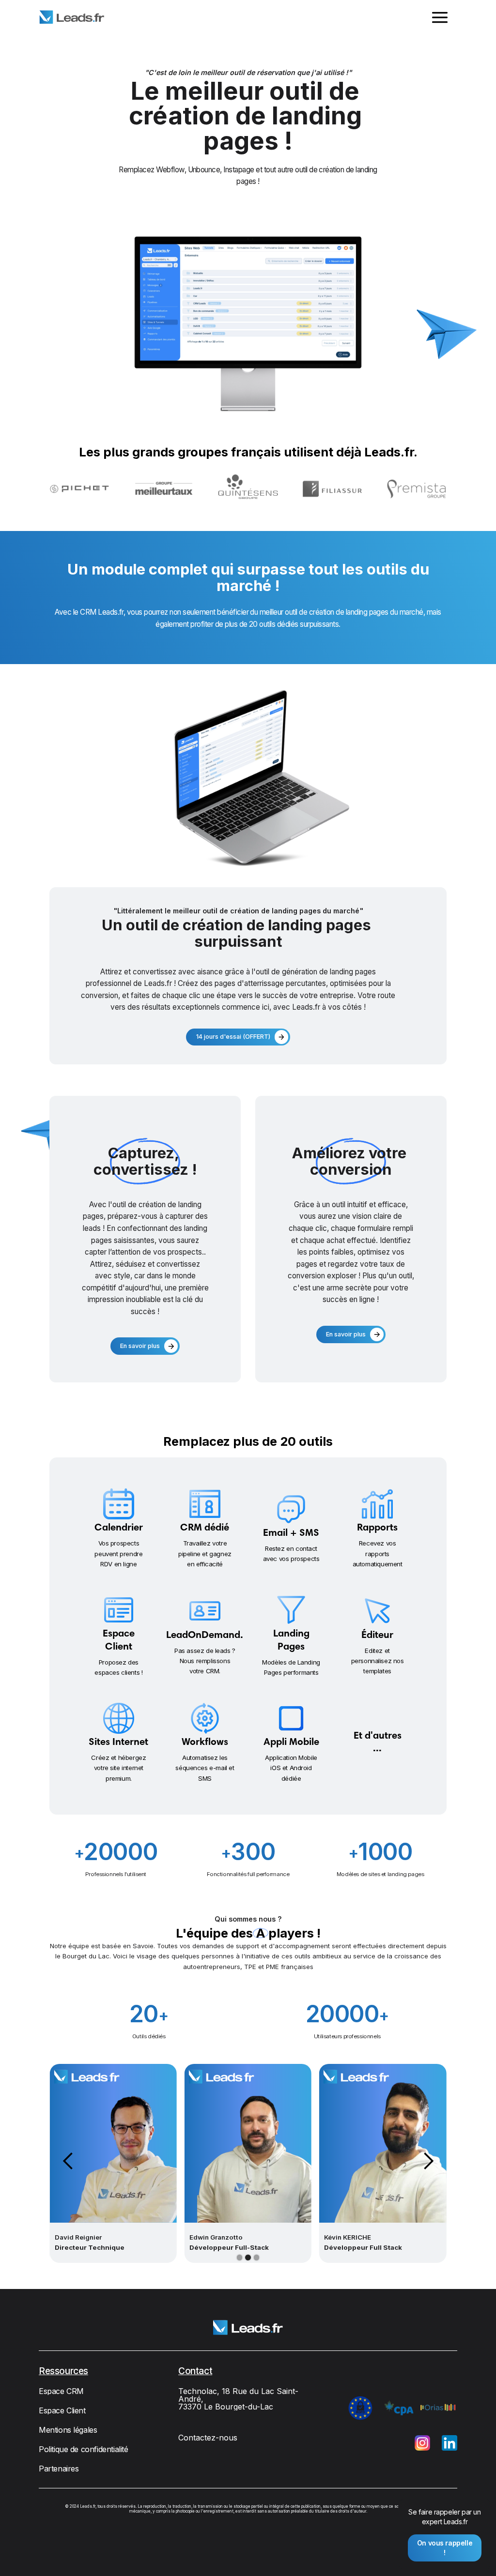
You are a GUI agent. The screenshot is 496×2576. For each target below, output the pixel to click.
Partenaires (59, 2469)
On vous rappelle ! (445, 2548)
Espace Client (62, 2410)
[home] (72, 17)
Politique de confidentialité (84, 2449)
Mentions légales (68, 2430)
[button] (440, 17)
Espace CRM (61, 2391)
